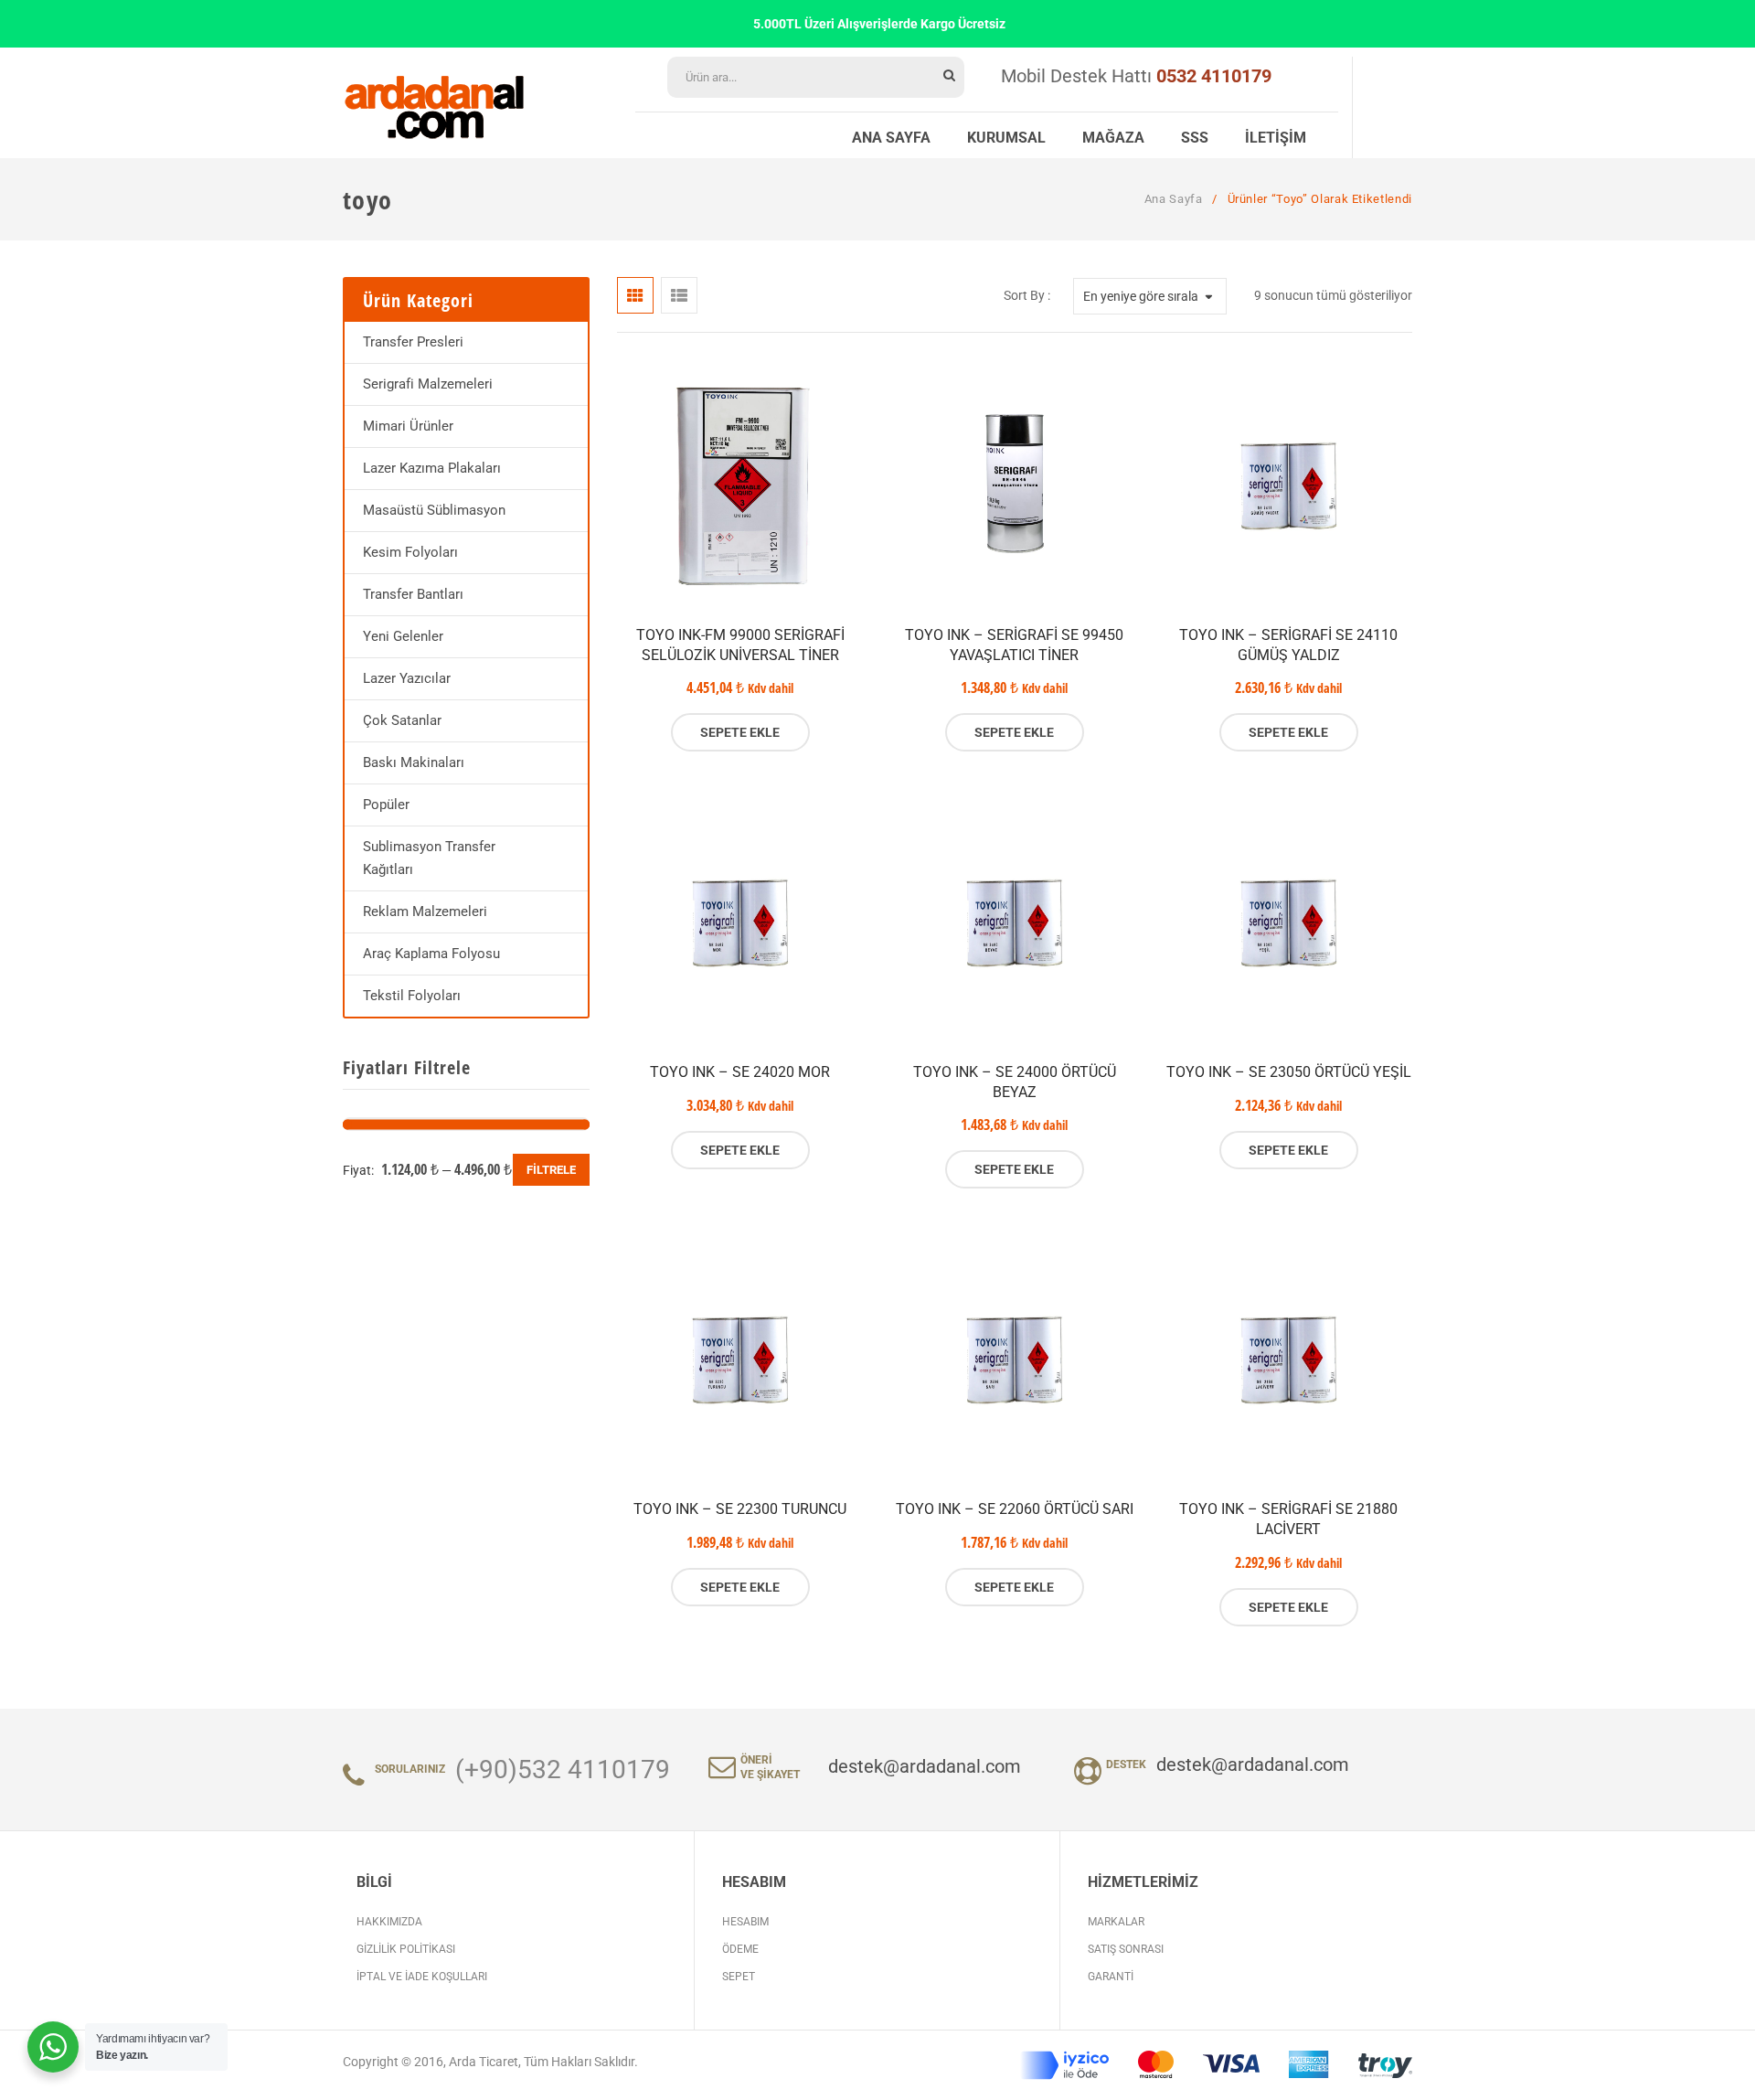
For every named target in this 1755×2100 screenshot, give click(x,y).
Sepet (739, 1977)
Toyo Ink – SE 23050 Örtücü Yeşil (1289, 1072)
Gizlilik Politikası (406, 1949)
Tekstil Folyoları (412, 996)
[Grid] (635, 295)
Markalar (1116, 1922)
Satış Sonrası (1126, 1949)
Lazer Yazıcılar (407, 678)
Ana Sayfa (1174, 199)
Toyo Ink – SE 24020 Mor (740, 1072)
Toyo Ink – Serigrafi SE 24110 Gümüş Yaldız (1288, 645)
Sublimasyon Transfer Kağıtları (429, 858)
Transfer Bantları (413, 594)
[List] (679, 295)
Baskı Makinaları (414, 762)
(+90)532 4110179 (563, 1770)
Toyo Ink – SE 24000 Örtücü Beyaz (1015, 1082)
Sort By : (1027, 295)
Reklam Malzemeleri (425, 911)
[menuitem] (891, 135)
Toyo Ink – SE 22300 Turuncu (740, 1509)
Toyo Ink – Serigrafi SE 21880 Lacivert (1288, 1519)
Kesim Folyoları (410, 552)
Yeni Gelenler (403, 636)
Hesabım (745, 1922)
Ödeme (740, 1949)
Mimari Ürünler (408, 426)
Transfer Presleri (413, 342)
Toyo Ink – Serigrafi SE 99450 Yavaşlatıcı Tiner (1014, 645)
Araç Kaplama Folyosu (431, 954)
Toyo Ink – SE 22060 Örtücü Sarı (1015, 1509)
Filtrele (551, 1170)
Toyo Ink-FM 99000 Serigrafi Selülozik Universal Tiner (740, 645)
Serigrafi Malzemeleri (428, 384)
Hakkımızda (389, 1922)
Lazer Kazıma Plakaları (432, 468)
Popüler (386, 805)
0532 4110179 (1214, 76)
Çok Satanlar (402, 720)
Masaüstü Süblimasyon (434, 510)
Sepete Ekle (740, 732)
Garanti (1111, 1977)
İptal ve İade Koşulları (422, 1977)
